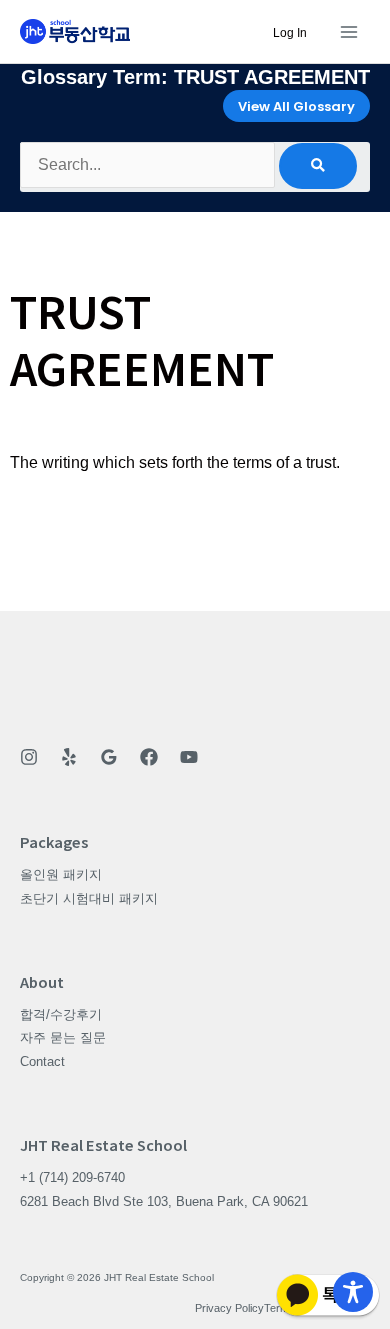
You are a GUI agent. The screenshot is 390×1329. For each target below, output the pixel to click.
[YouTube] (189, 757)
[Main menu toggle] (348, 31)
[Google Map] (109, 757)
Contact (42, 1061)
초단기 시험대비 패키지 (89, 898)
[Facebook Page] (149, 757)
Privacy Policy (229, 1308)
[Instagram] (29, 757)
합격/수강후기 (61, 1014)
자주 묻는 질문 (63, 1037)
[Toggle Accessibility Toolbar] (353, 1292)
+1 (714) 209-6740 (72, 1177)
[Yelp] (69, 757)
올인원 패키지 (61, 874)
